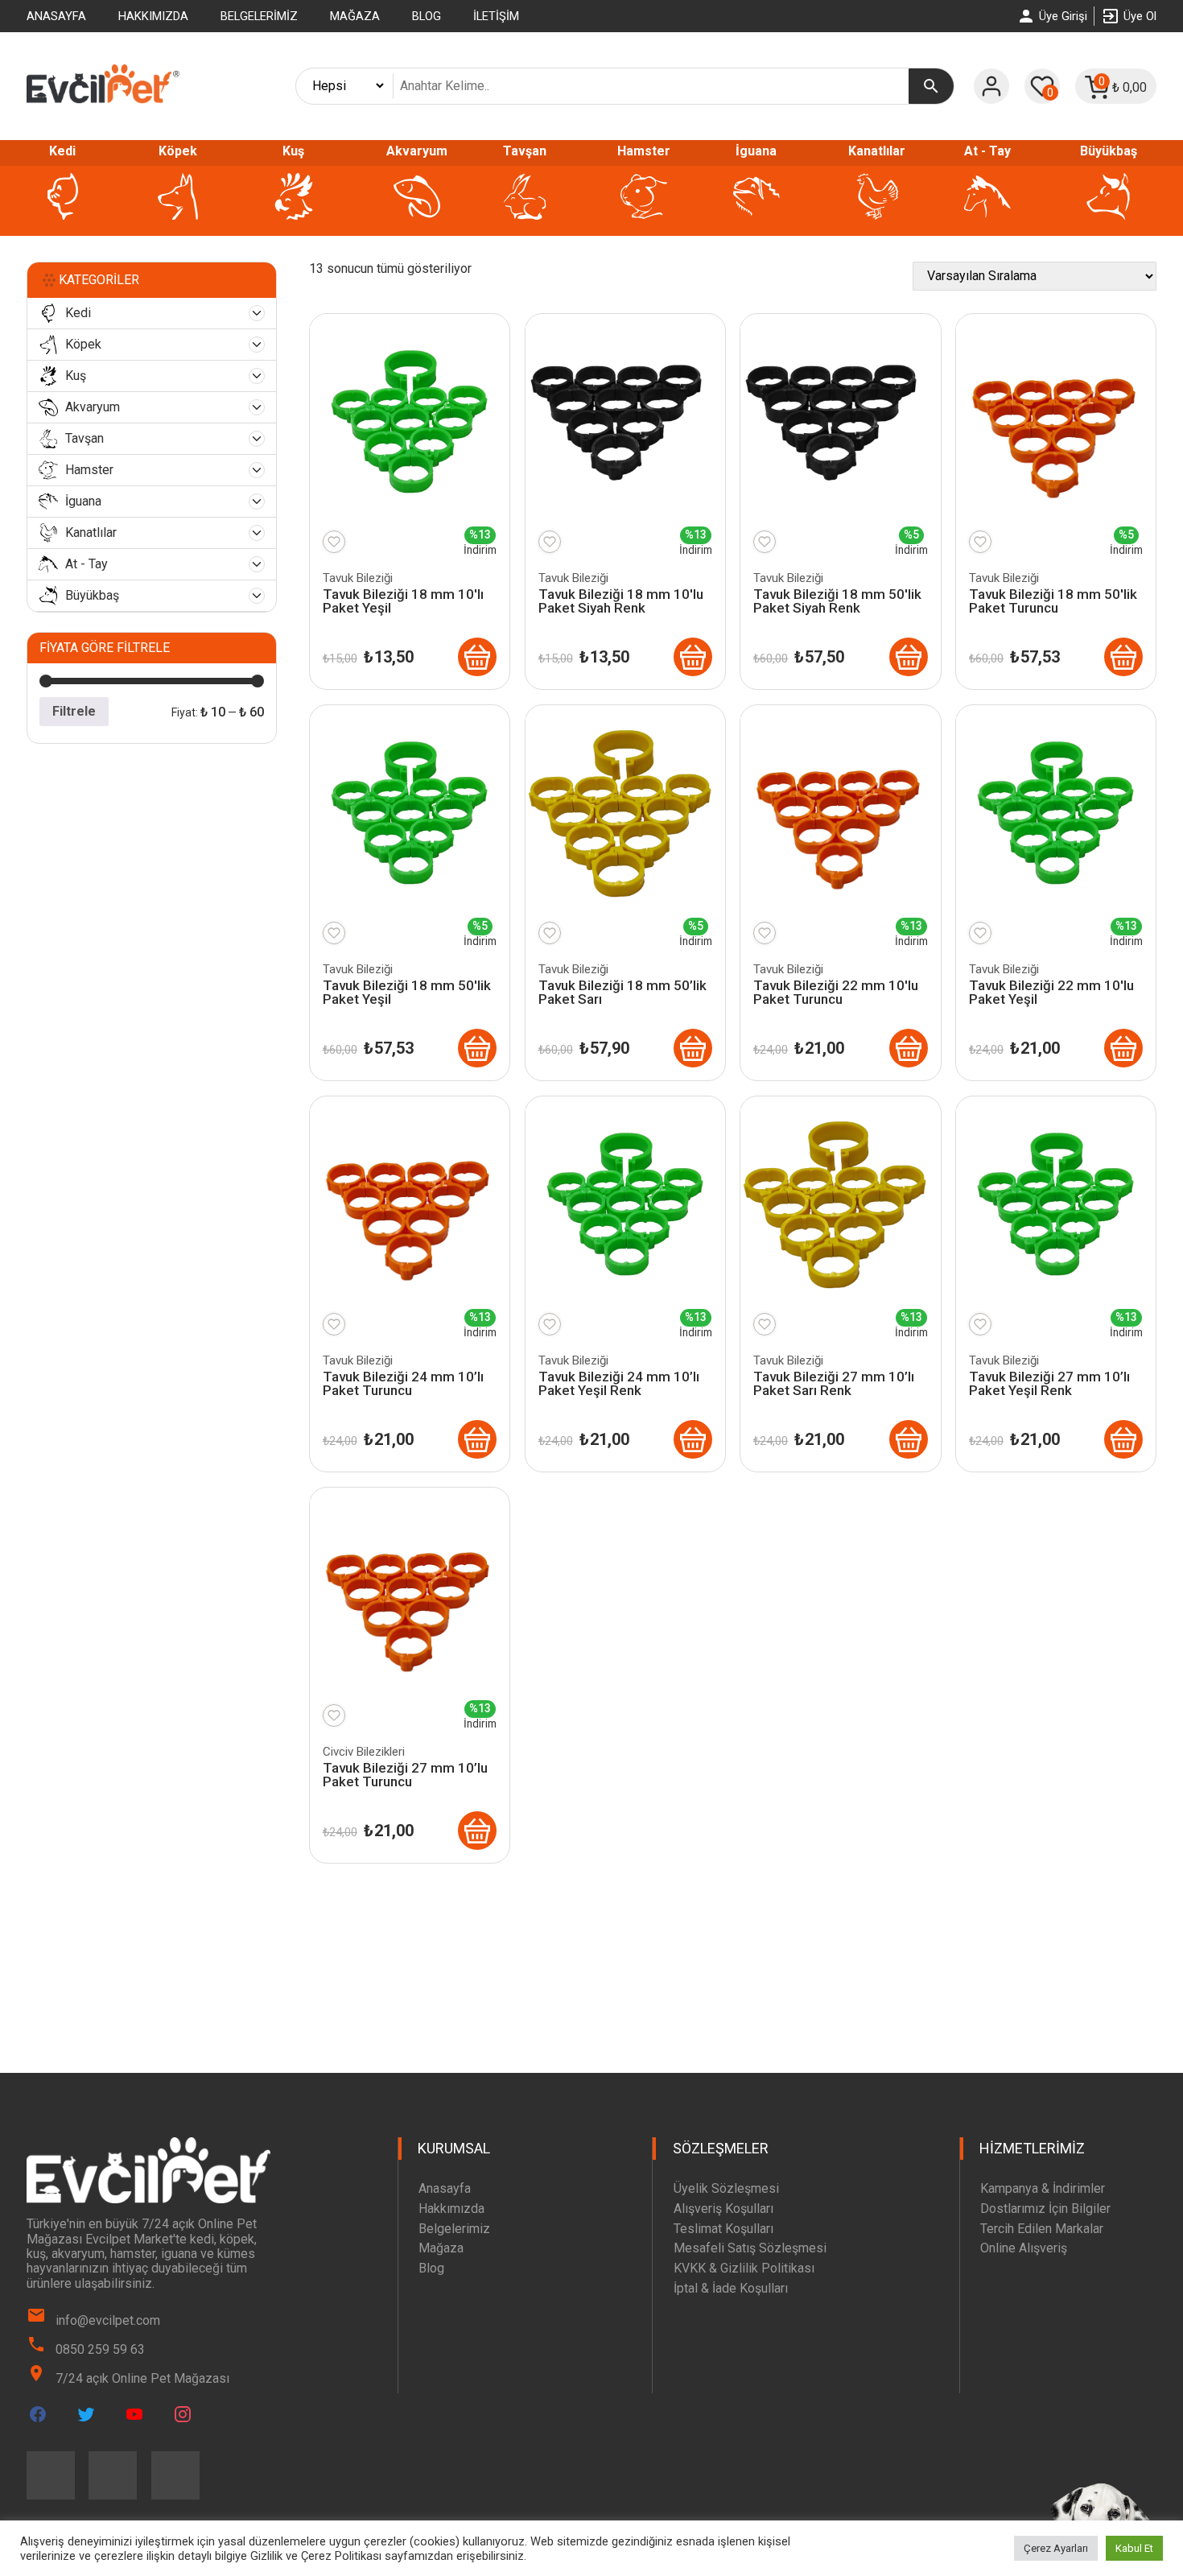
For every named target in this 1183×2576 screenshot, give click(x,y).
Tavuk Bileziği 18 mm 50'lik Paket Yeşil (407, 992)
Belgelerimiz (259, 16)
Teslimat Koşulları (723, 2229)
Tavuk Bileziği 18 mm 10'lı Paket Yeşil (403, 601)
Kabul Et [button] (1134, 2548)
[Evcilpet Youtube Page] (134, 2414)
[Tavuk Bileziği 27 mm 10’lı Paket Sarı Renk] (909, 1439)
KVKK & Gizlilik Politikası (744, 2268)
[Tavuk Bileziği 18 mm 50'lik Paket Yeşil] (477, 1048)
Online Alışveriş (1024, 2248)
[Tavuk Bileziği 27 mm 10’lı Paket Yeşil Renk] (1123, 1439)
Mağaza (355, 16)
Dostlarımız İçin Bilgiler (1045, 2209)
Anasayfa (56, 16)
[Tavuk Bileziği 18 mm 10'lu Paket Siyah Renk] (693, 657)
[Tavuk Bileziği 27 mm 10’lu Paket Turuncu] (477, 1831)
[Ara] (931, 86)
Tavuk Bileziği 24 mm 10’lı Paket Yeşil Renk (619, 1383)
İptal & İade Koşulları (731, 2288)
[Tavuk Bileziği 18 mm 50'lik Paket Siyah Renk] (909, 657)
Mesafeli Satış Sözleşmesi (750, 2248)
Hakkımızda (153, 16)
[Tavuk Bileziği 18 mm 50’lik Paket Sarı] (693, 1048)
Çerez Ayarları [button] (1056, 2548)
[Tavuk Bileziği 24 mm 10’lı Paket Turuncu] (477, 1439)
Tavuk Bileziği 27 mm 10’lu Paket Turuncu (405, 1775)
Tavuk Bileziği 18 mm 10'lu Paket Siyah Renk (621, 601)
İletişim (496, 16)
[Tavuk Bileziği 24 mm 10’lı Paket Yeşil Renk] (693, 1439)
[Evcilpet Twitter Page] (86, 2414)
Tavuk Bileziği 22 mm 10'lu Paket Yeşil (1051, 992)
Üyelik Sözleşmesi (726, 2188)
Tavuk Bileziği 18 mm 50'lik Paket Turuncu (1053, 601)
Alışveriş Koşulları (723, 2209)
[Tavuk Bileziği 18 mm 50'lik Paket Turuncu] (1123, 657)
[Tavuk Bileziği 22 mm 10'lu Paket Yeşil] (1123, 1048)
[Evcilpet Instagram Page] (183, 2414)
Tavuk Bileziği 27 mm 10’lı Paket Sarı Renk (834, 1383)
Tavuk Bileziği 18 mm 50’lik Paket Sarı (622, 992)
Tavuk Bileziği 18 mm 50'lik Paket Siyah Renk (837, 601)
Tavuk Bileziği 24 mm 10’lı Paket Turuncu (403, 1383)
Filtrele (74, 711)
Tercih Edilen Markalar (1042, 2229)
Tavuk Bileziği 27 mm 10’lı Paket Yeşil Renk (1049, 1383)
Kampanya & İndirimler (1043, 2188)
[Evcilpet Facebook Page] (38, 2414)
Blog (427, 16)
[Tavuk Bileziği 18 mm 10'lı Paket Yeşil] (477, 657)
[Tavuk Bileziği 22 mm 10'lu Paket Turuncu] (909, 1048)
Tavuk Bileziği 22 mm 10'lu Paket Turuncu (836, 992)
